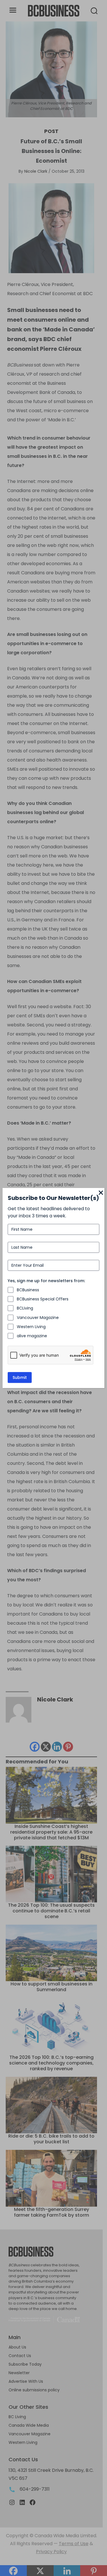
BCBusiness (28, 1290)
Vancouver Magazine (38, 1318)
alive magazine (32, 1336)
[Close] (101, 1193)
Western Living (31, 1327)
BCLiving (25, 1308)
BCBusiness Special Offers (43, 1299)
